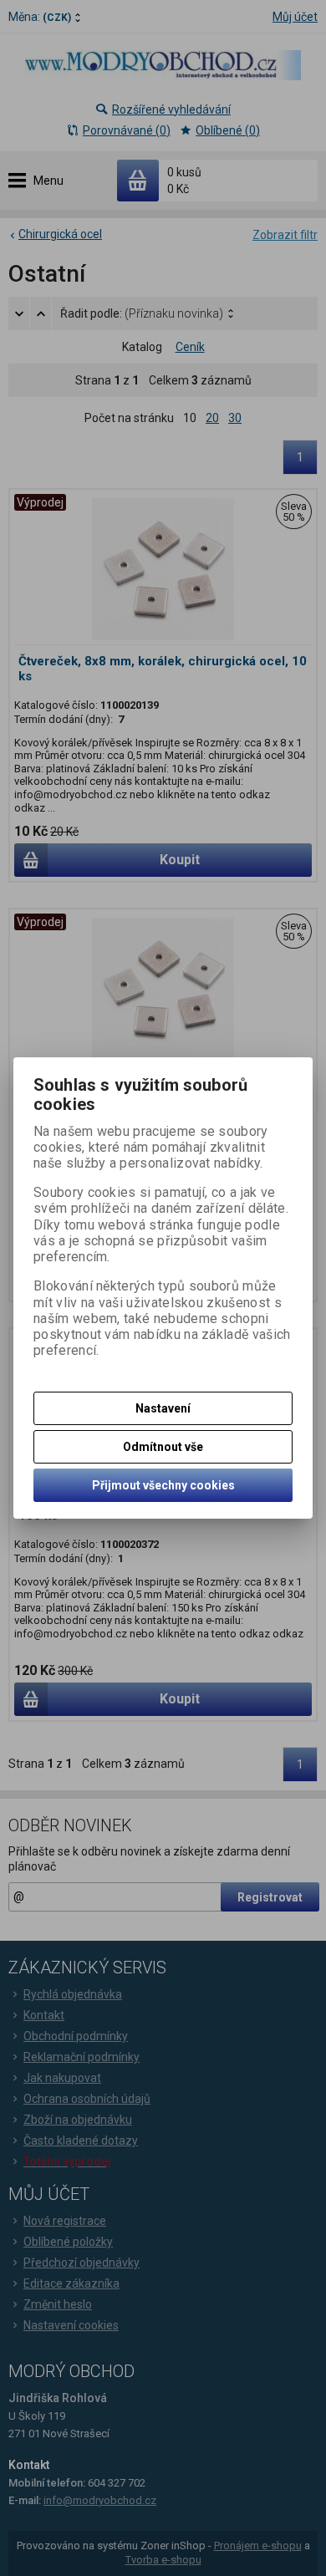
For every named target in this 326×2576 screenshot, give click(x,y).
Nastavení (163, 1408)
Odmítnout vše (163, 1447)
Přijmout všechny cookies (163, 1485)
